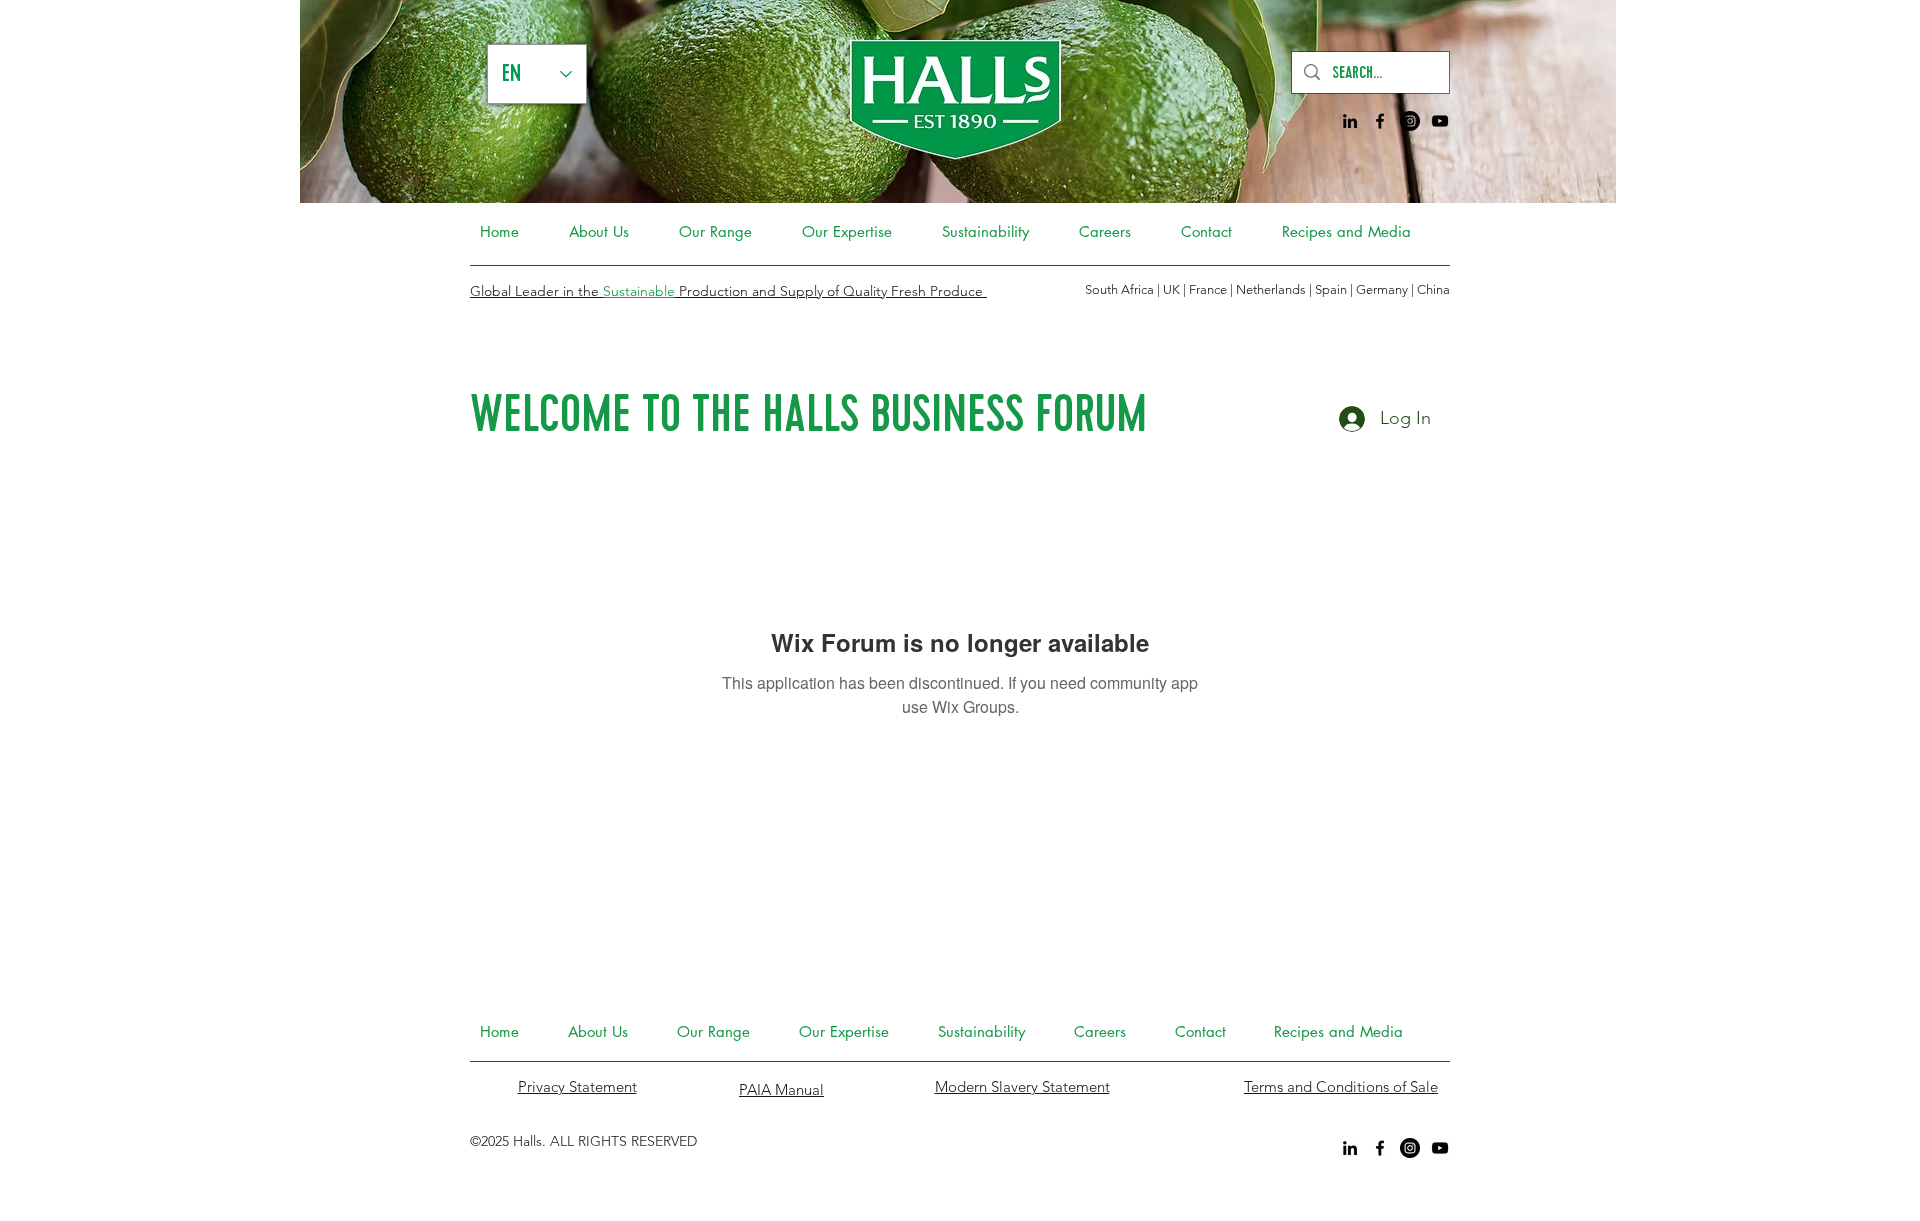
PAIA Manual (781, 1089)
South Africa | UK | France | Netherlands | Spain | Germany (1248, 289)
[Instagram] (1410, 121)
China (1433, 289)
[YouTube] (1440, 121)
